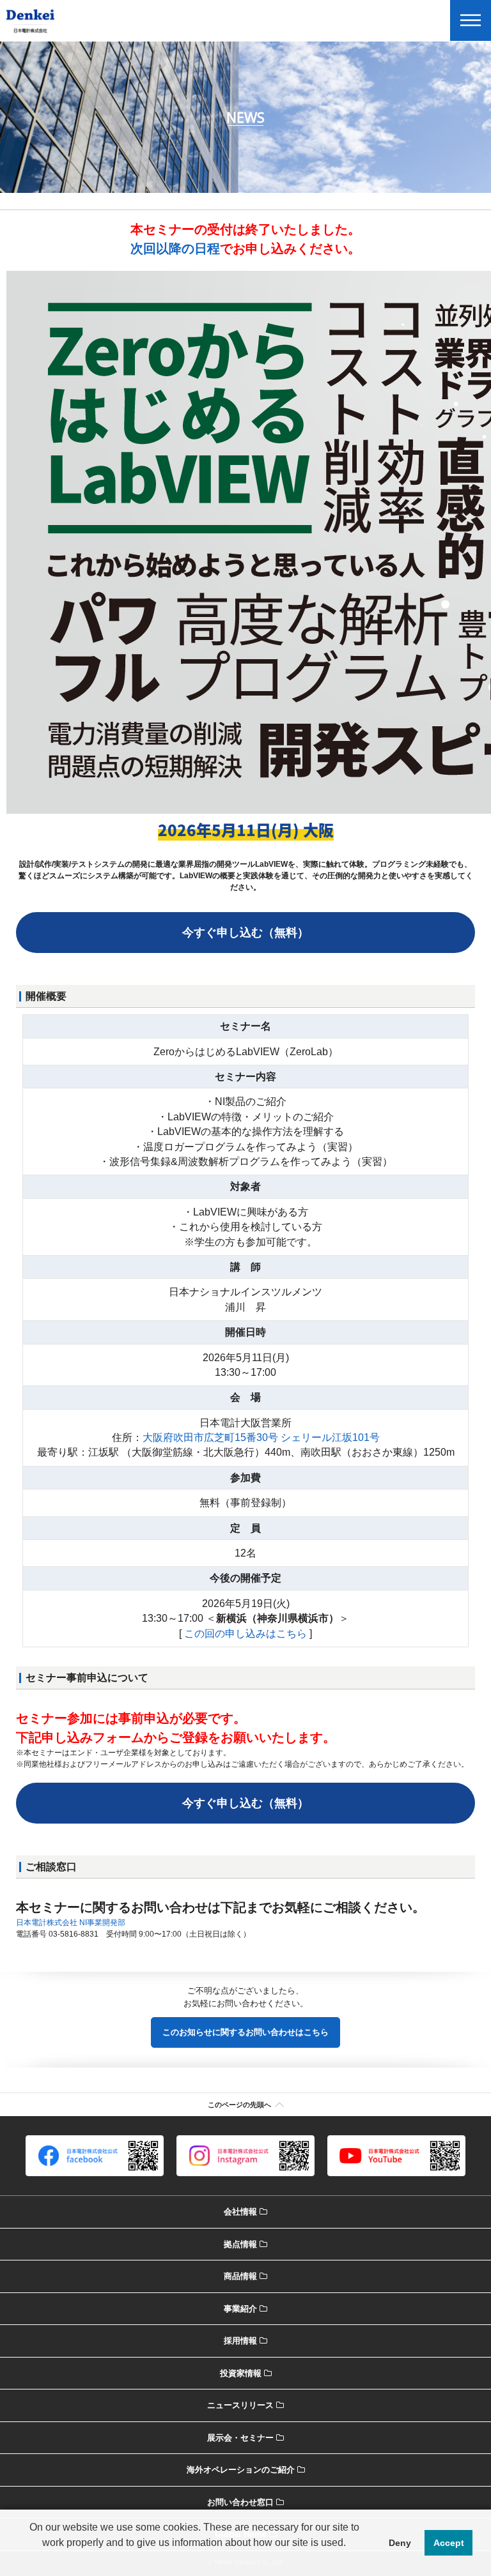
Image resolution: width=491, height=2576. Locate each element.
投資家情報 (241, 2373)
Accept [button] (449, 2543)
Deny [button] (400, 2543)
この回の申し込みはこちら (245, 1634)
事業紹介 (240, 2309)
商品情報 (240, 2276)
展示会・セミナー (240, 2438)
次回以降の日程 (175, 248)
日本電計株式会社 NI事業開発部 (71, 1923)
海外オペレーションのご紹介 (241, 2470)
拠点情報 (240, 2244)
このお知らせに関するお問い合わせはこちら (245, 2032)
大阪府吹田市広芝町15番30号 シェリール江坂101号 (261, 1437)
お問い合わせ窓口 (240, 2502)
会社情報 (240, 2212)
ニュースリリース (240, 2405)
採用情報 (240, 2341)
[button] (194, 2559)
